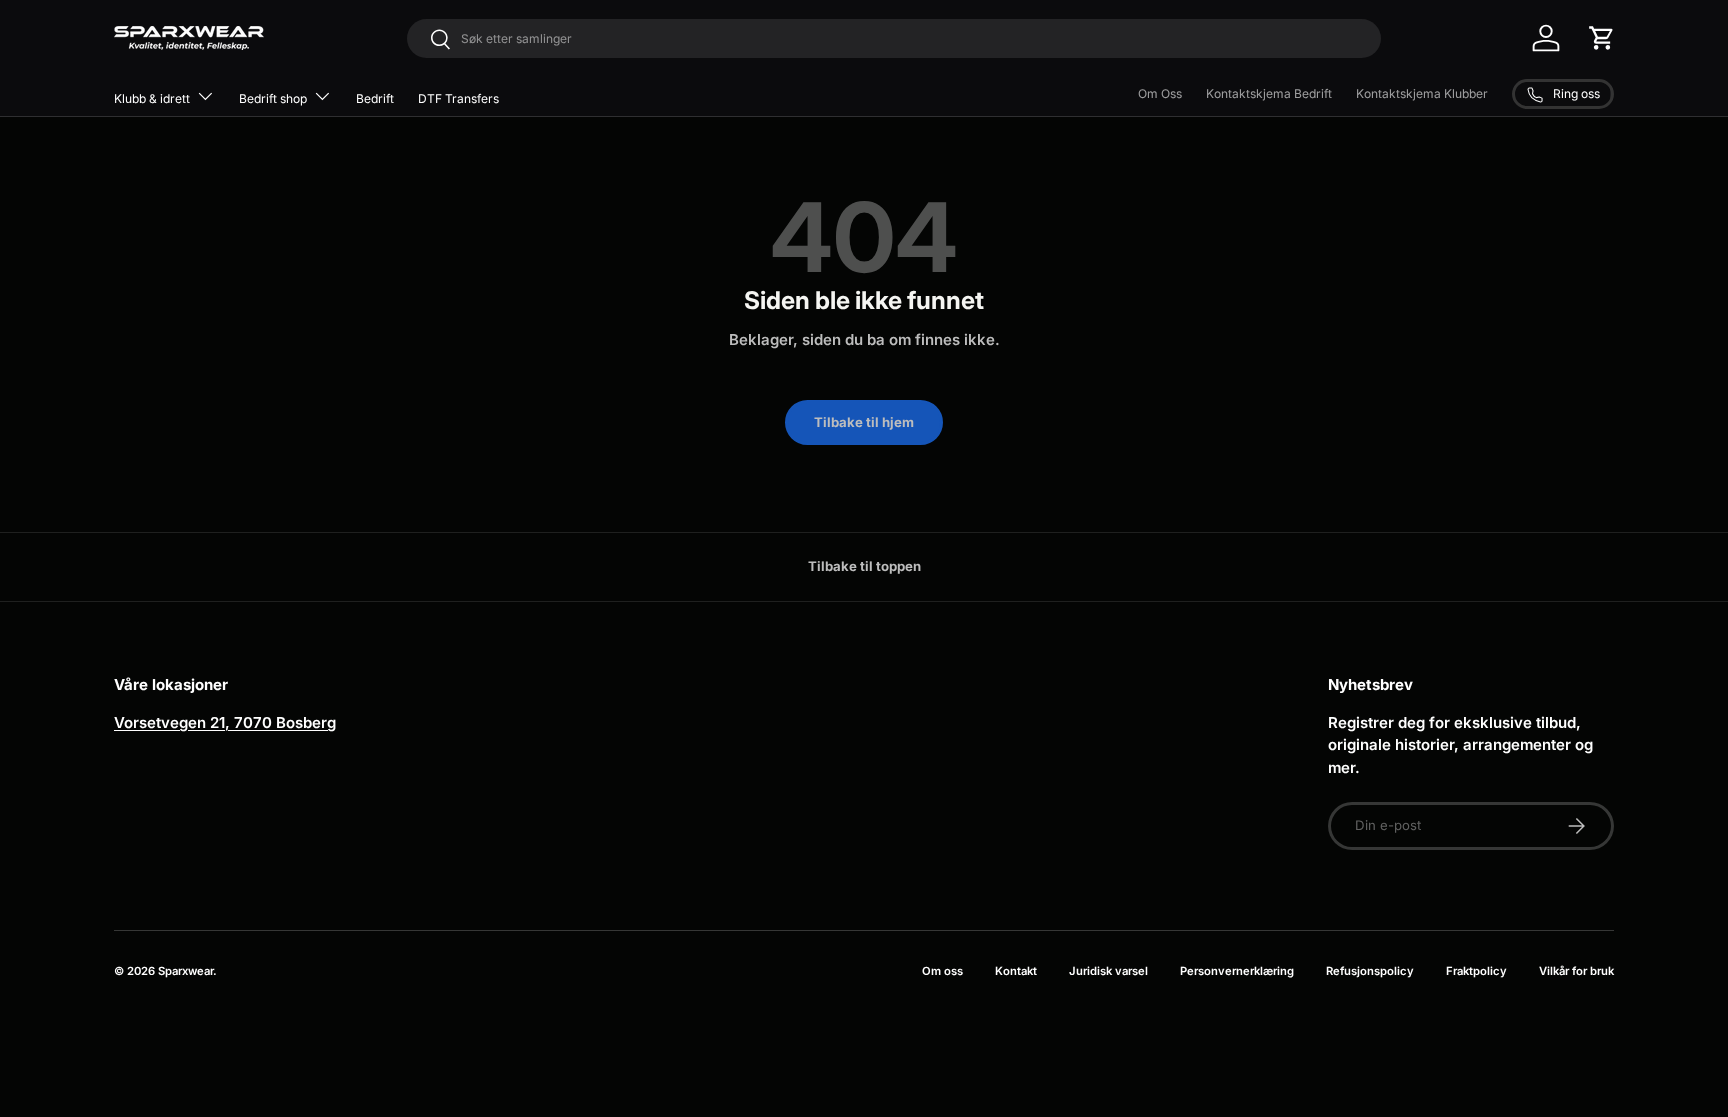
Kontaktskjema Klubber (1422, 93)
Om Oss (1160, 93)
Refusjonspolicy (1370, 971)
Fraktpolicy (1476, 971)
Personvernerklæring (1237, 971)
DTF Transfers (458, 98)
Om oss (942, 971)
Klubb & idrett (152, 98)
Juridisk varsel (1108, 971)
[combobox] (894, 38)
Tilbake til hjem (864, 422)
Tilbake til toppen (864, 566)
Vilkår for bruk (1576, 971)
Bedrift (375, 98)
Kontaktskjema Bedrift (1269, 93)
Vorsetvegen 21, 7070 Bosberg (225, 722)
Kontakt (1016, 971)
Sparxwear (185, 971)
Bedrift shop (273, 98)
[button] (1602, 38)
